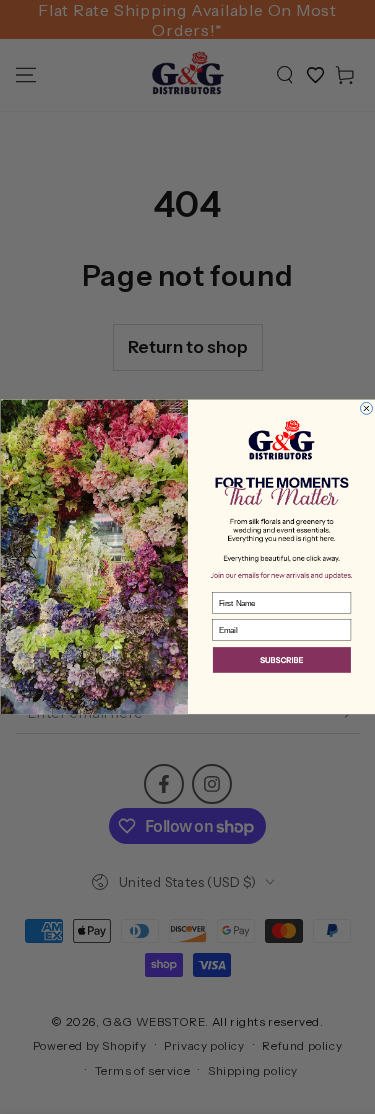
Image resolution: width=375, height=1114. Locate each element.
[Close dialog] (366, 409)
